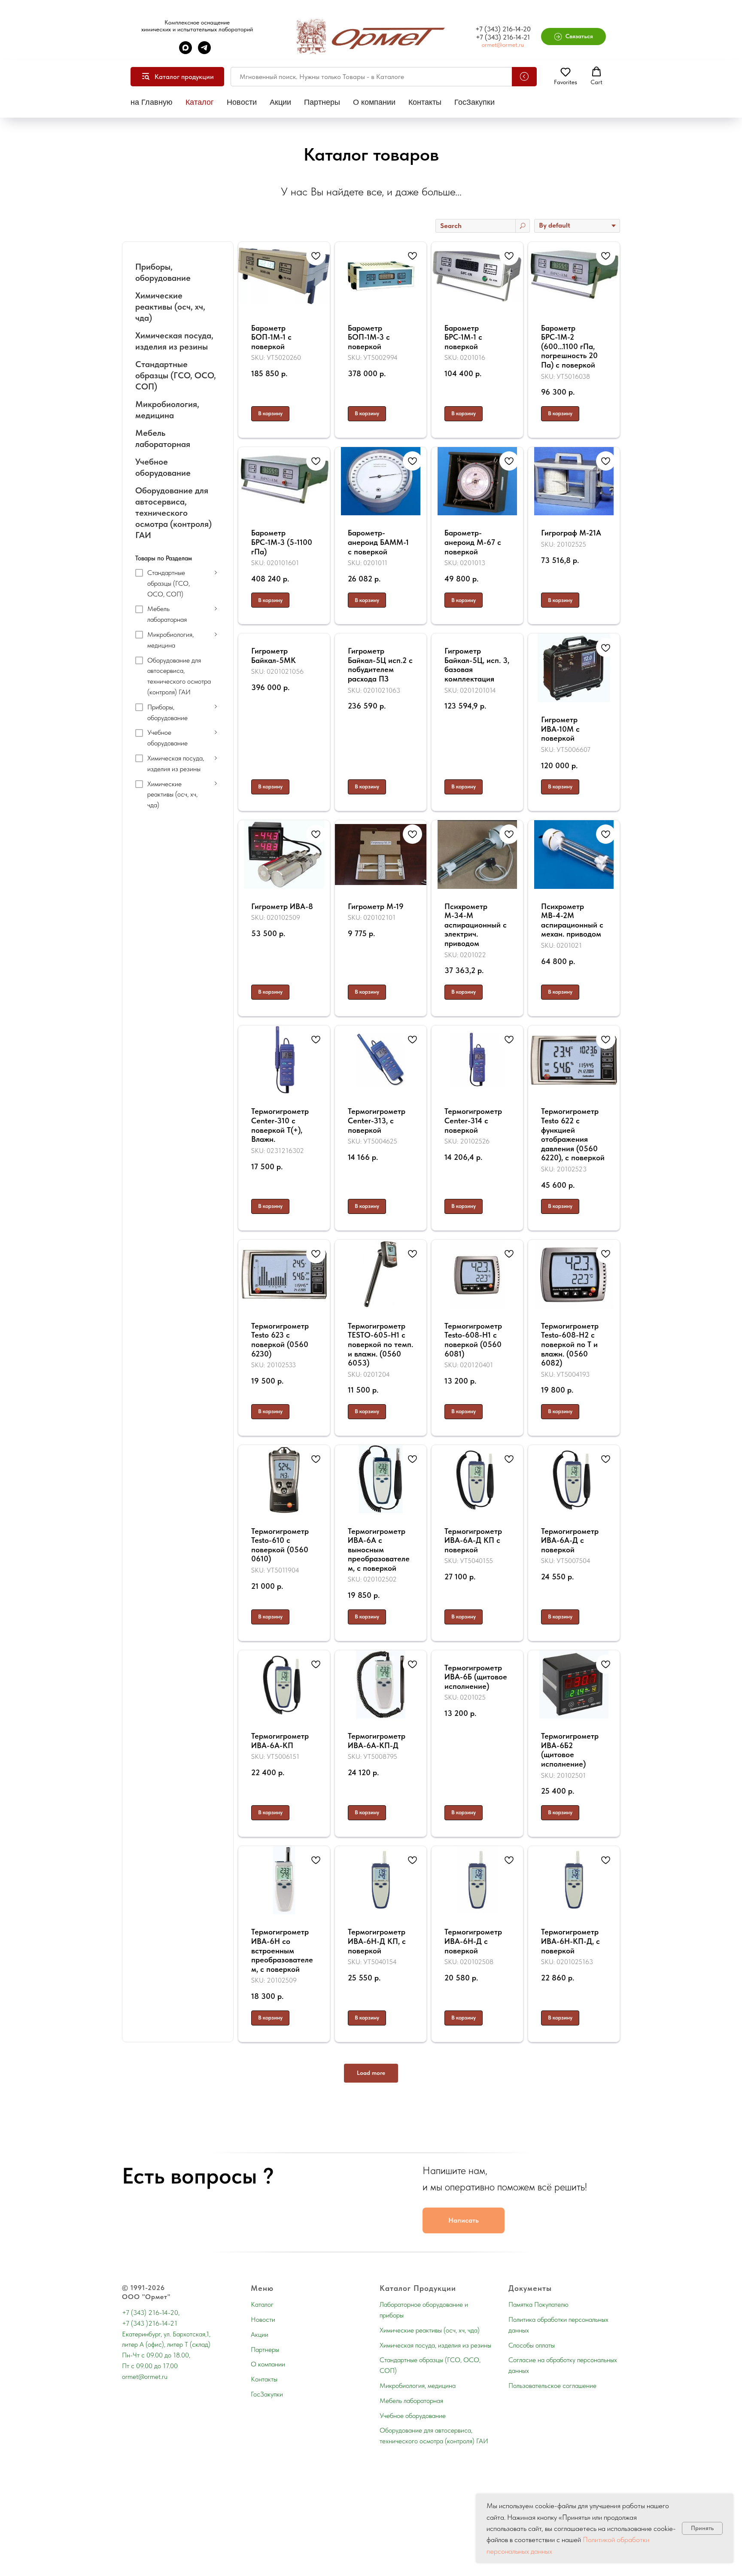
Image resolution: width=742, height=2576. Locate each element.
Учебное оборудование (413, 2416)
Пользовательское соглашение (552, 2386)
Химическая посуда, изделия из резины (435, 2345)
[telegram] (204, 52)
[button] (574, 36)
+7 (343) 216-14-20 (503, 29)
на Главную (152, 102)
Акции (280, 102)
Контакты (425, 102)
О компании (374, 102)
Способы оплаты (532, 2345)
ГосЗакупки (474, 102)
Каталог (200, 102)
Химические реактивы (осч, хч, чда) (430, 2330)
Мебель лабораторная (411, 2401)
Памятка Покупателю (538, 2304)
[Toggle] (216, 572)
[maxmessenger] (185, 52)
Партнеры (322, 102)
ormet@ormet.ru (503, 45)
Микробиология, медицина (418, 2386)
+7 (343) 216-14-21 (503, 37)
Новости (242, 102)
